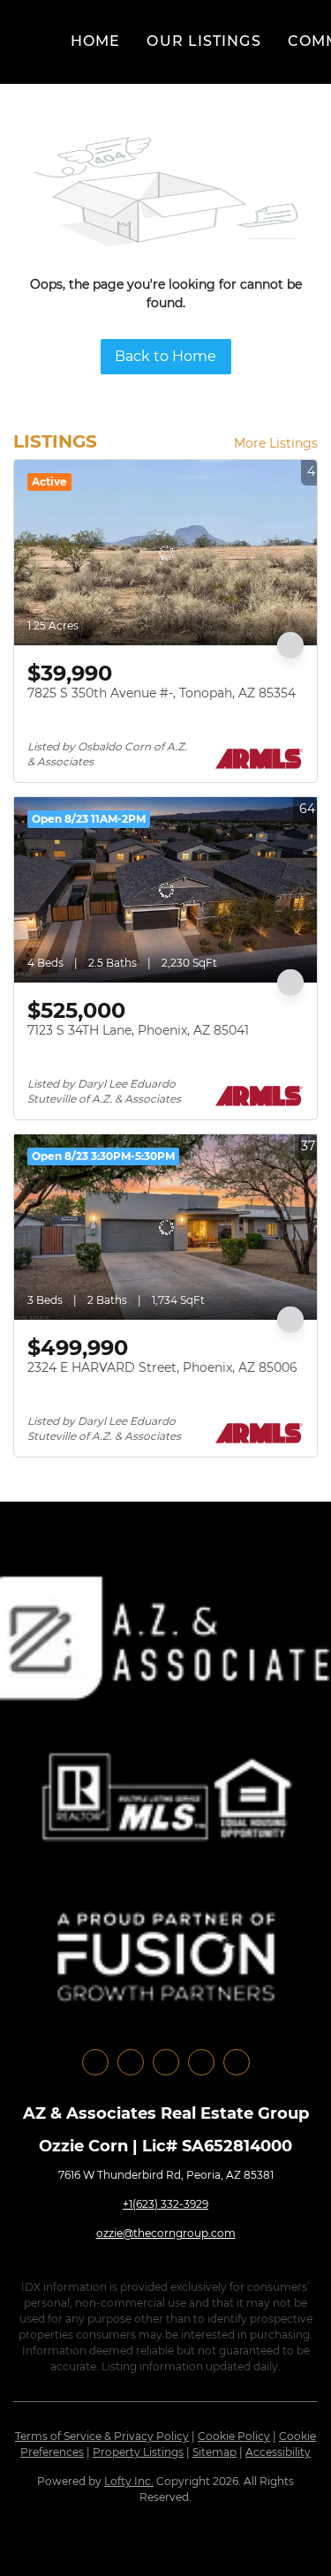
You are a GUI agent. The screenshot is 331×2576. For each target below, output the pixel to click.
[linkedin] (131, 2062)
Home (95, 41)
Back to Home (165, 356)
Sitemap (214, 2452)
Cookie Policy (234, 2436)
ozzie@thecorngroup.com (166, 2233)
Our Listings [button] (203, 41)
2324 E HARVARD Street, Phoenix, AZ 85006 (162, 1367)
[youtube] (201, 2062)
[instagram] (166, 2062)
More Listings (276, 443)
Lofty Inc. (129, 2481)
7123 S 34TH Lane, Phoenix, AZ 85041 (138, 1030)
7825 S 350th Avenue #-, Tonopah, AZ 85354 (162, 693)
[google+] (237, 2062)
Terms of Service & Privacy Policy (102, 2436)
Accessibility (278, 2452)
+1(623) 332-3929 (165, 2204)
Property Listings (138, 2452)
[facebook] (95, 2062)
